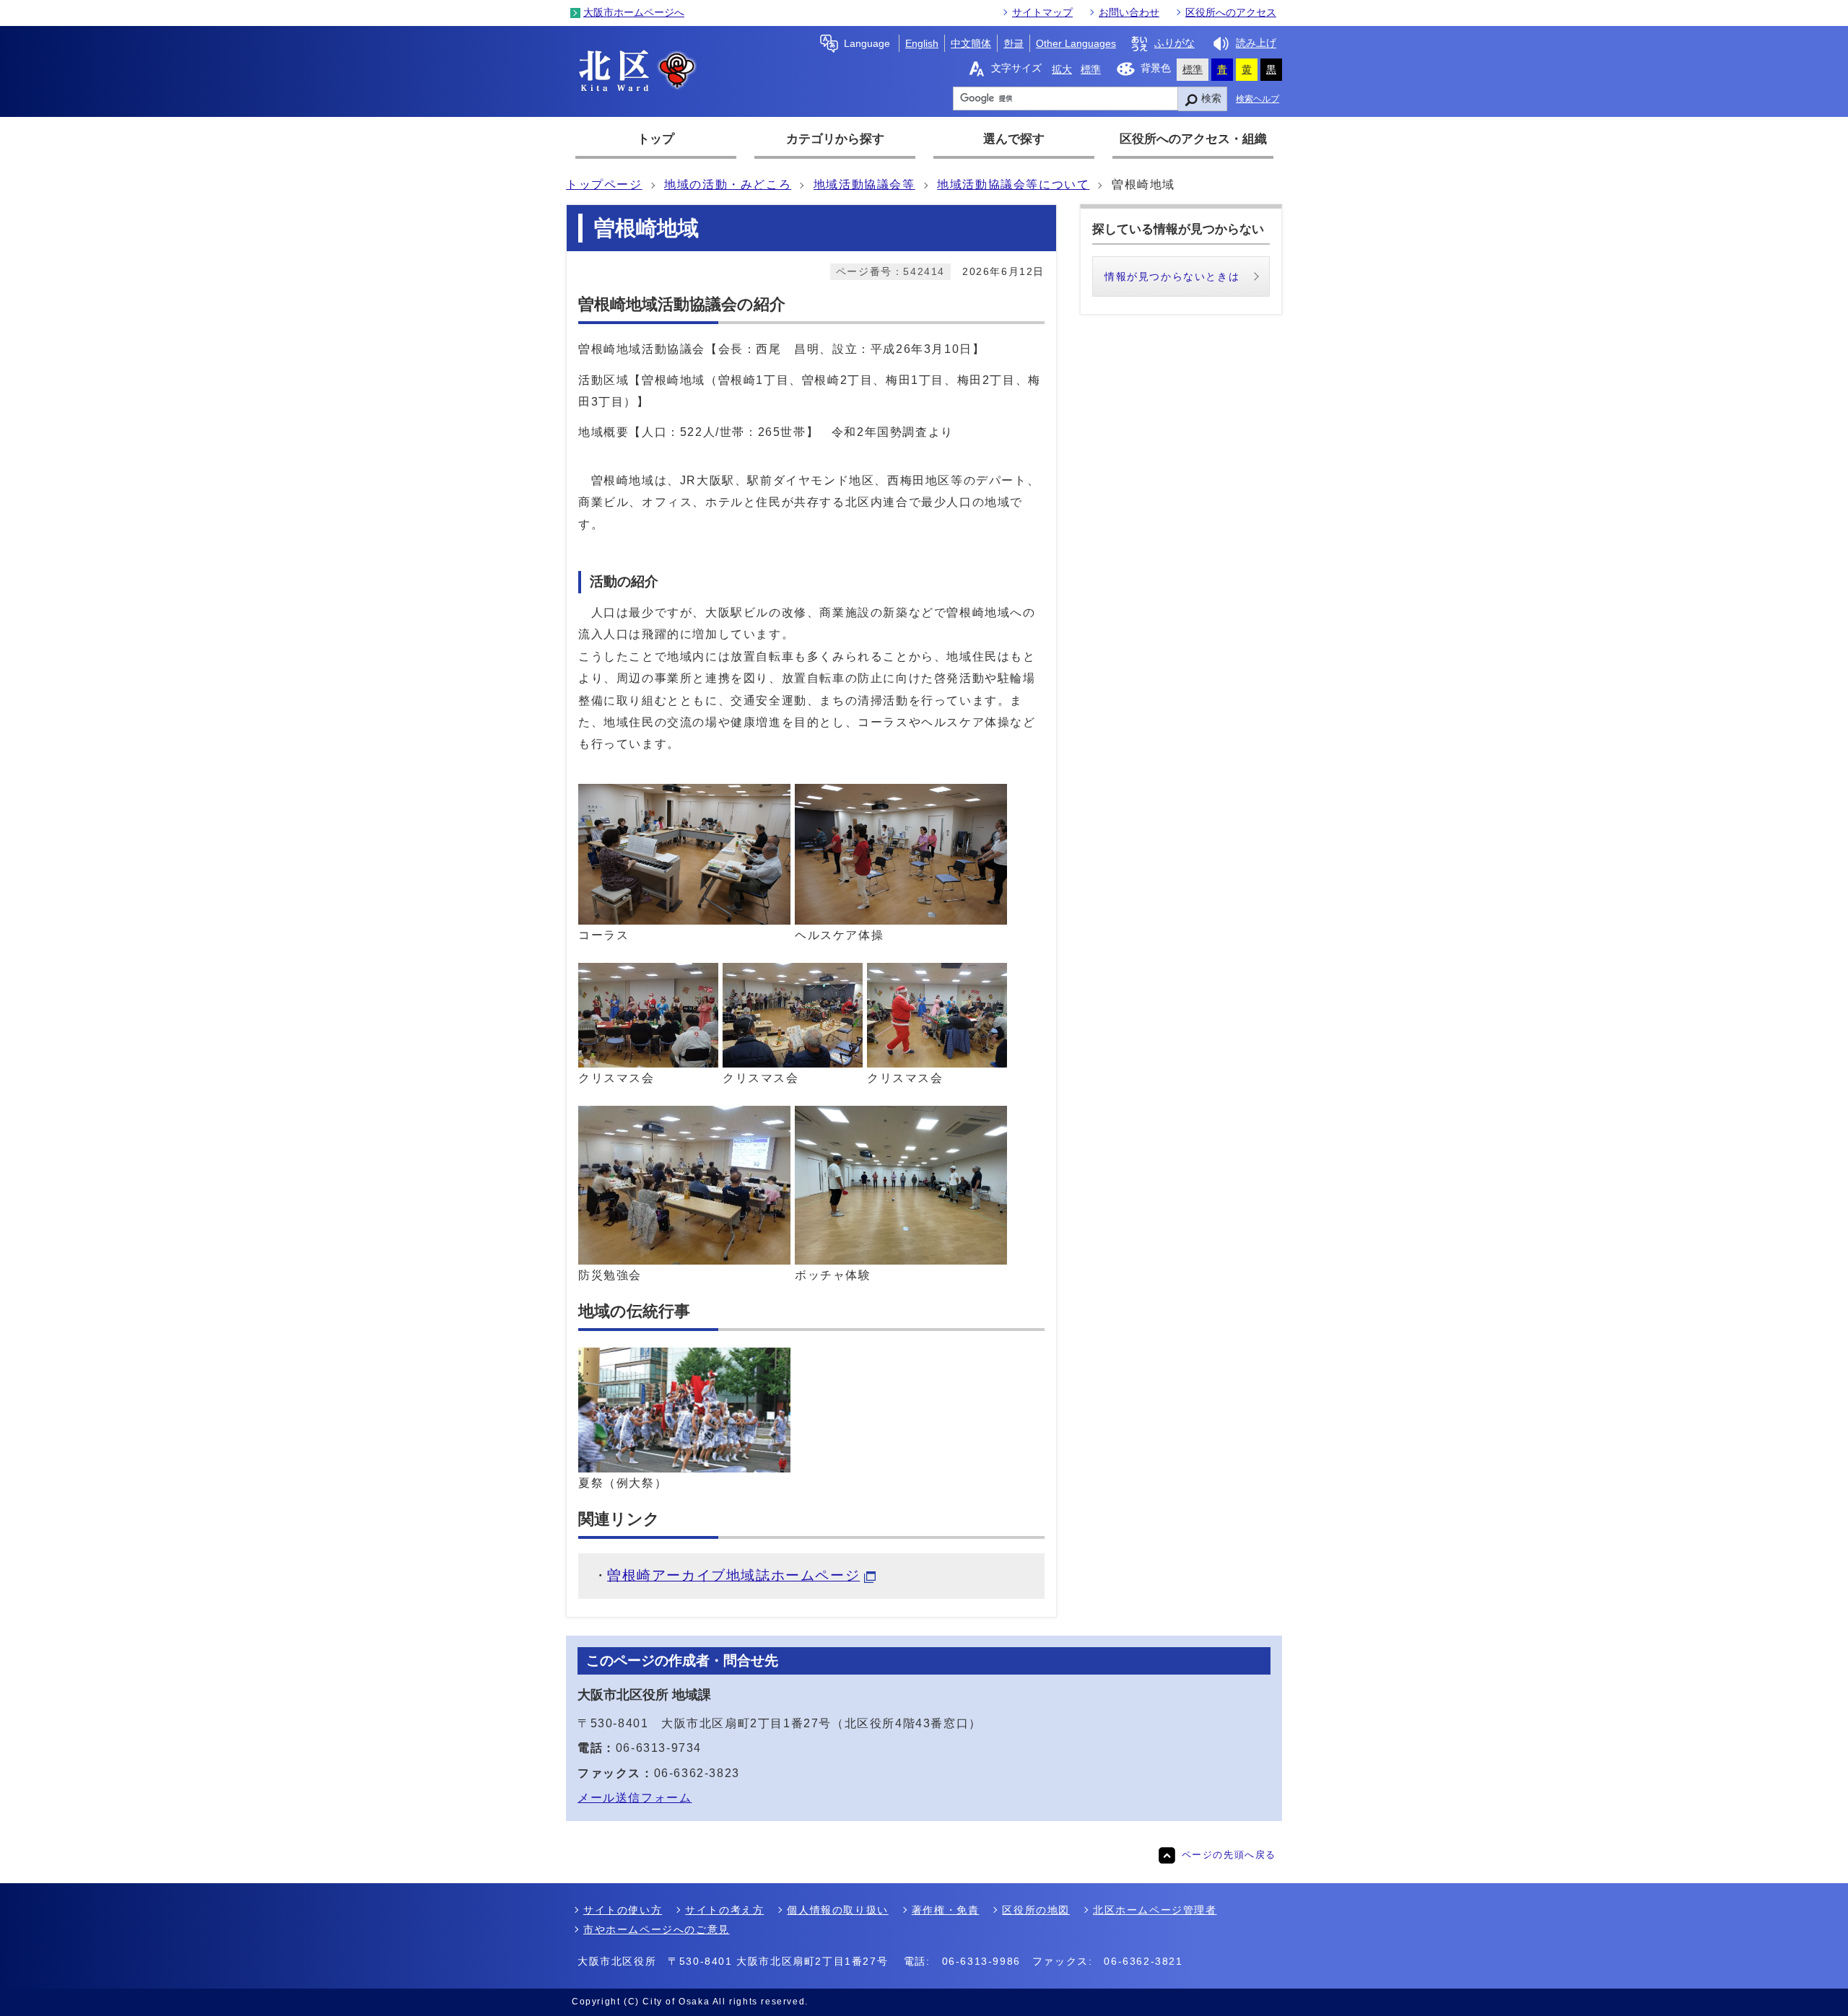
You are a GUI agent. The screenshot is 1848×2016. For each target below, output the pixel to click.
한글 (1014, 43)
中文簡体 (971, 43)
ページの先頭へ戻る (1229, 1855)
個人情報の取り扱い (837, 1910)
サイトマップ (1042, 12)
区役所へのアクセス (1231, 12)
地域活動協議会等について (1013, 184)
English (922, 43)
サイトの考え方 (724, 1910)
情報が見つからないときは (1172, 276)
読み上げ (1256, 43)
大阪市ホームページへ (634, 12)
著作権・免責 (946, 1910)
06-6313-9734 (659, 1748)
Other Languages (1076, 43)
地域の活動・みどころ (728, 184)
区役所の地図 (1036, 1910)
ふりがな (1174, 43)
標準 (1091, 69)
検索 (1211, 98)
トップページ (604, 184)
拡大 (1062, 69)
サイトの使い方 (623, 1910)
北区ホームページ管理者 (1155, 1910)
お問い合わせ (1129, 12)
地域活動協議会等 (864, 184)
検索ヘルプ (1258, 99)
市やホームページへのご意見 (657, 1929)
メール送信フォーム (635, 1798)
